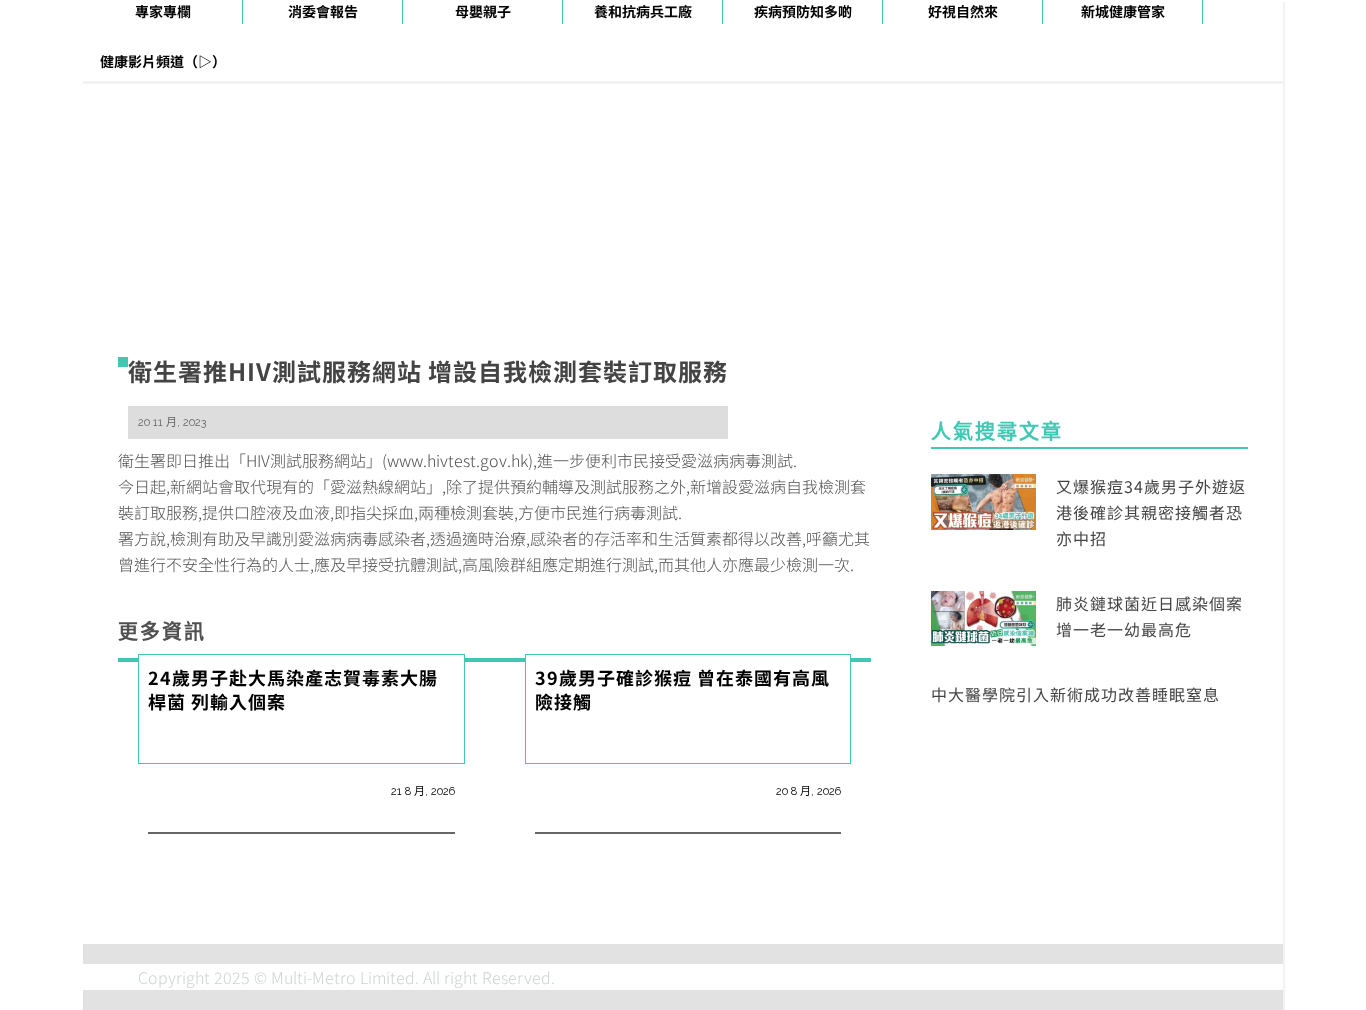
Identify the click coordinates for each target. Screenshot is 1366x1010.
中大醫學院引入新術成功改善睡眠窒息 (1075, 694)
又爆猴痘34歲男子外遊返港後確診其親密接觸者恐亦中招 (1151, 511)
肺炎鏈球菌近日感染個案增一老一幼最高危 (1149, 616)
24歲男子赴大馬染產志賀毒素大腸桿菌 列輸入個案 (293, 689)
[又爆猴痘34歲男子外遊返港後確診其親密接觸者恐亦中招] (983, 499)
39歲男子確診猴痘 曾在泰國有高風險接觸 (682, 689)
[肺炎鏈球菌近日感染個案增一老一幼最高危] (983, 616)
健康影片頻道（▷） (163, 61)
